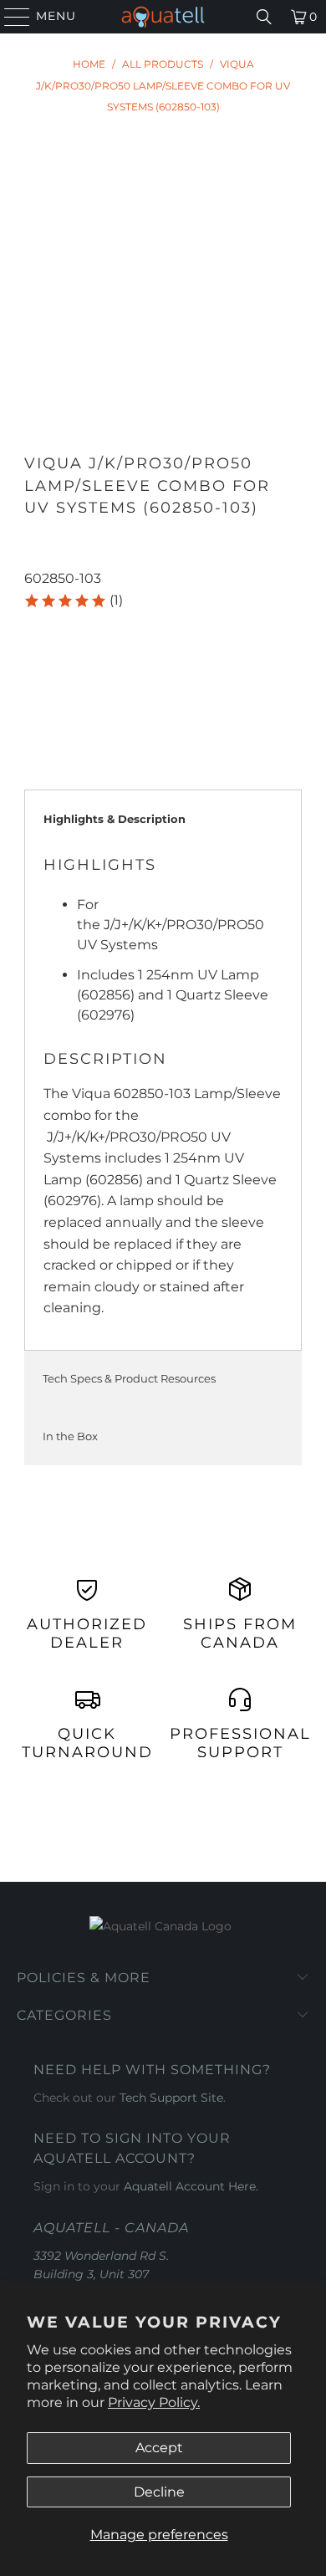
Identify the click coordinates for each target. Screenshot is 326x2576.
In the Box (70, 1436)
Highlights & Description (115, 819)
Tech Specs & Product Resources (129, 1378)
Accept (159, 2448)
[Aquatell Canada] (163, 17)
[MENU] (10, 17)
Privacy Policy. (154, 2402)
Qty (35, 625)
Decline (159, 2492)
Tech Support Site (171, 2098)
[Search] (264, 17)
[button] (73, 601)
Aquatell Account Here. (191, 2186)
